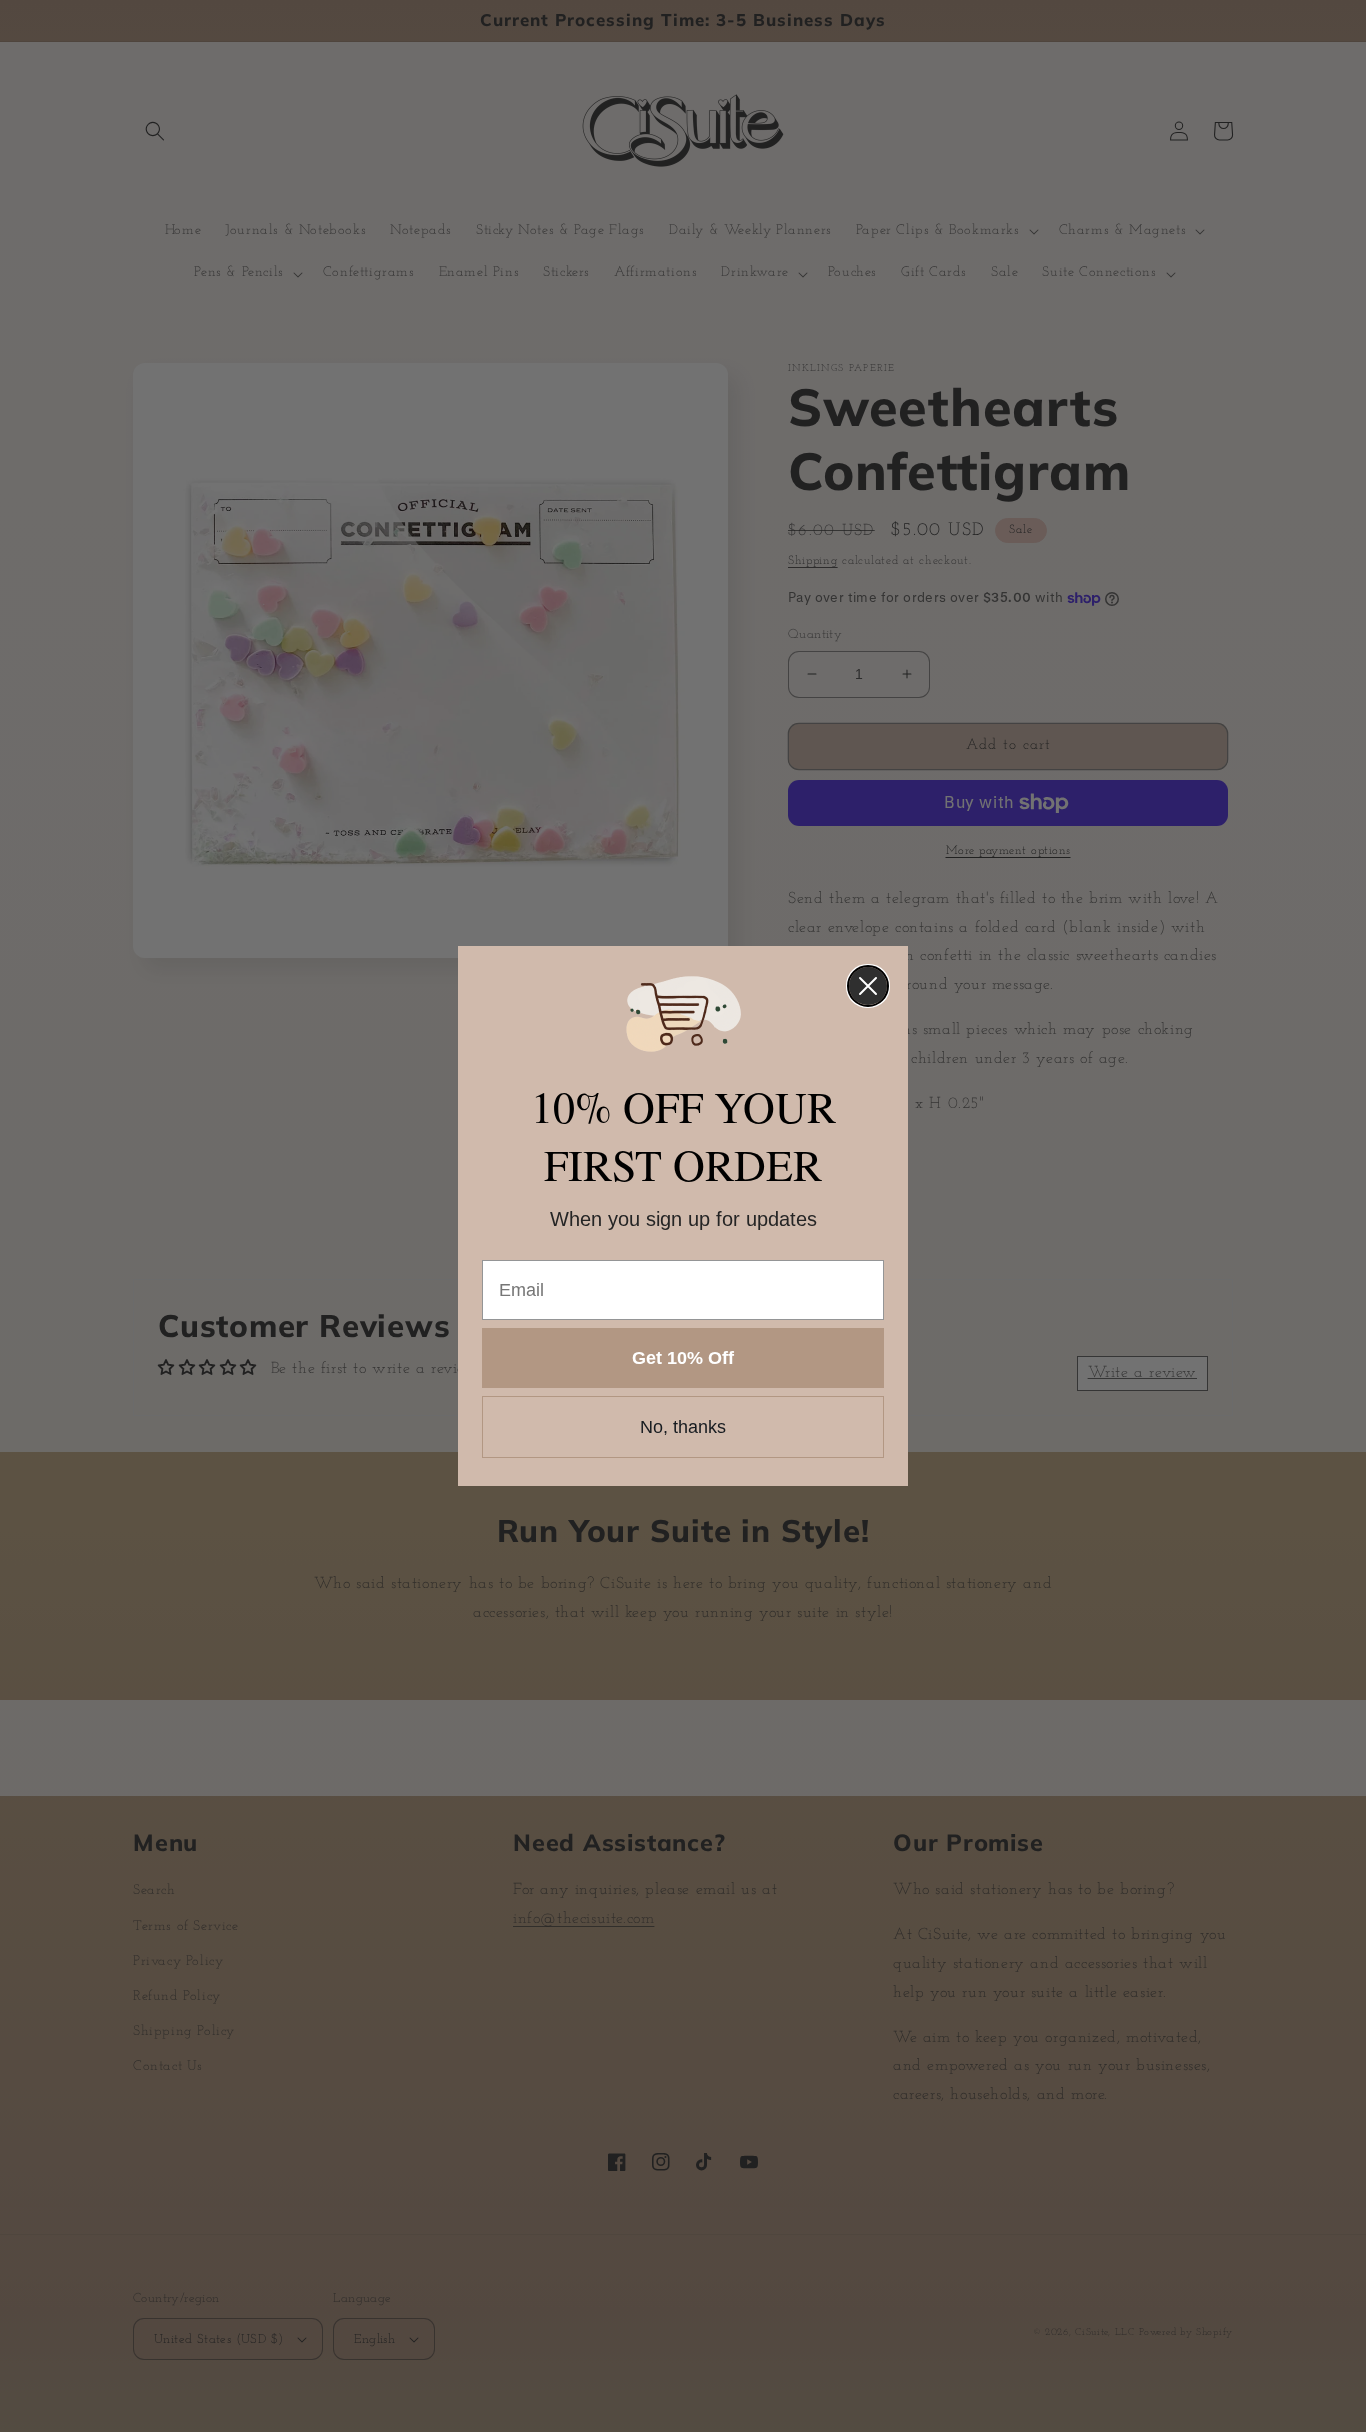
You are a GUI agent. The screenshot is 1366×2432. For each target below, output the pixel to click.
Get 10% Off (683, 1358)
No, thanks (683, 1427)
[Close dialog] (868, 986)
